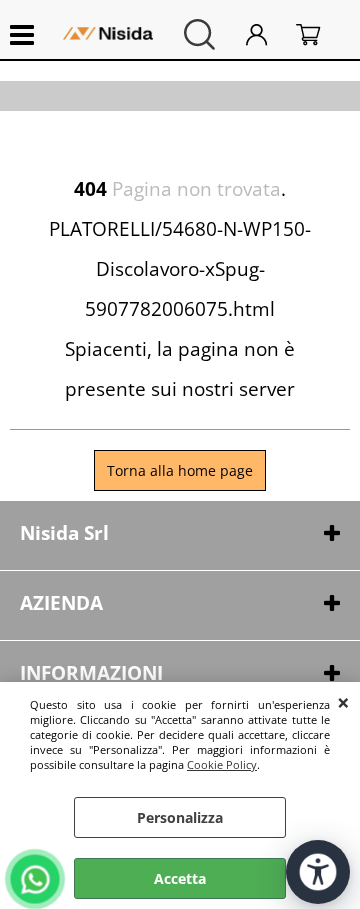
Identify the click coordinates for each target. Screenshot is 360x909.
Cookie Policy (222, 764)
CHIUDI (343, 702)
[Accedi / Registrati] (266, 34)
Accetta (180, 878)
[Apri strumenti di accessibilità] (318, 872)
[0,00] (318, 34)
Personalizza (180, 817)
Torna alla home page (180, 470)
